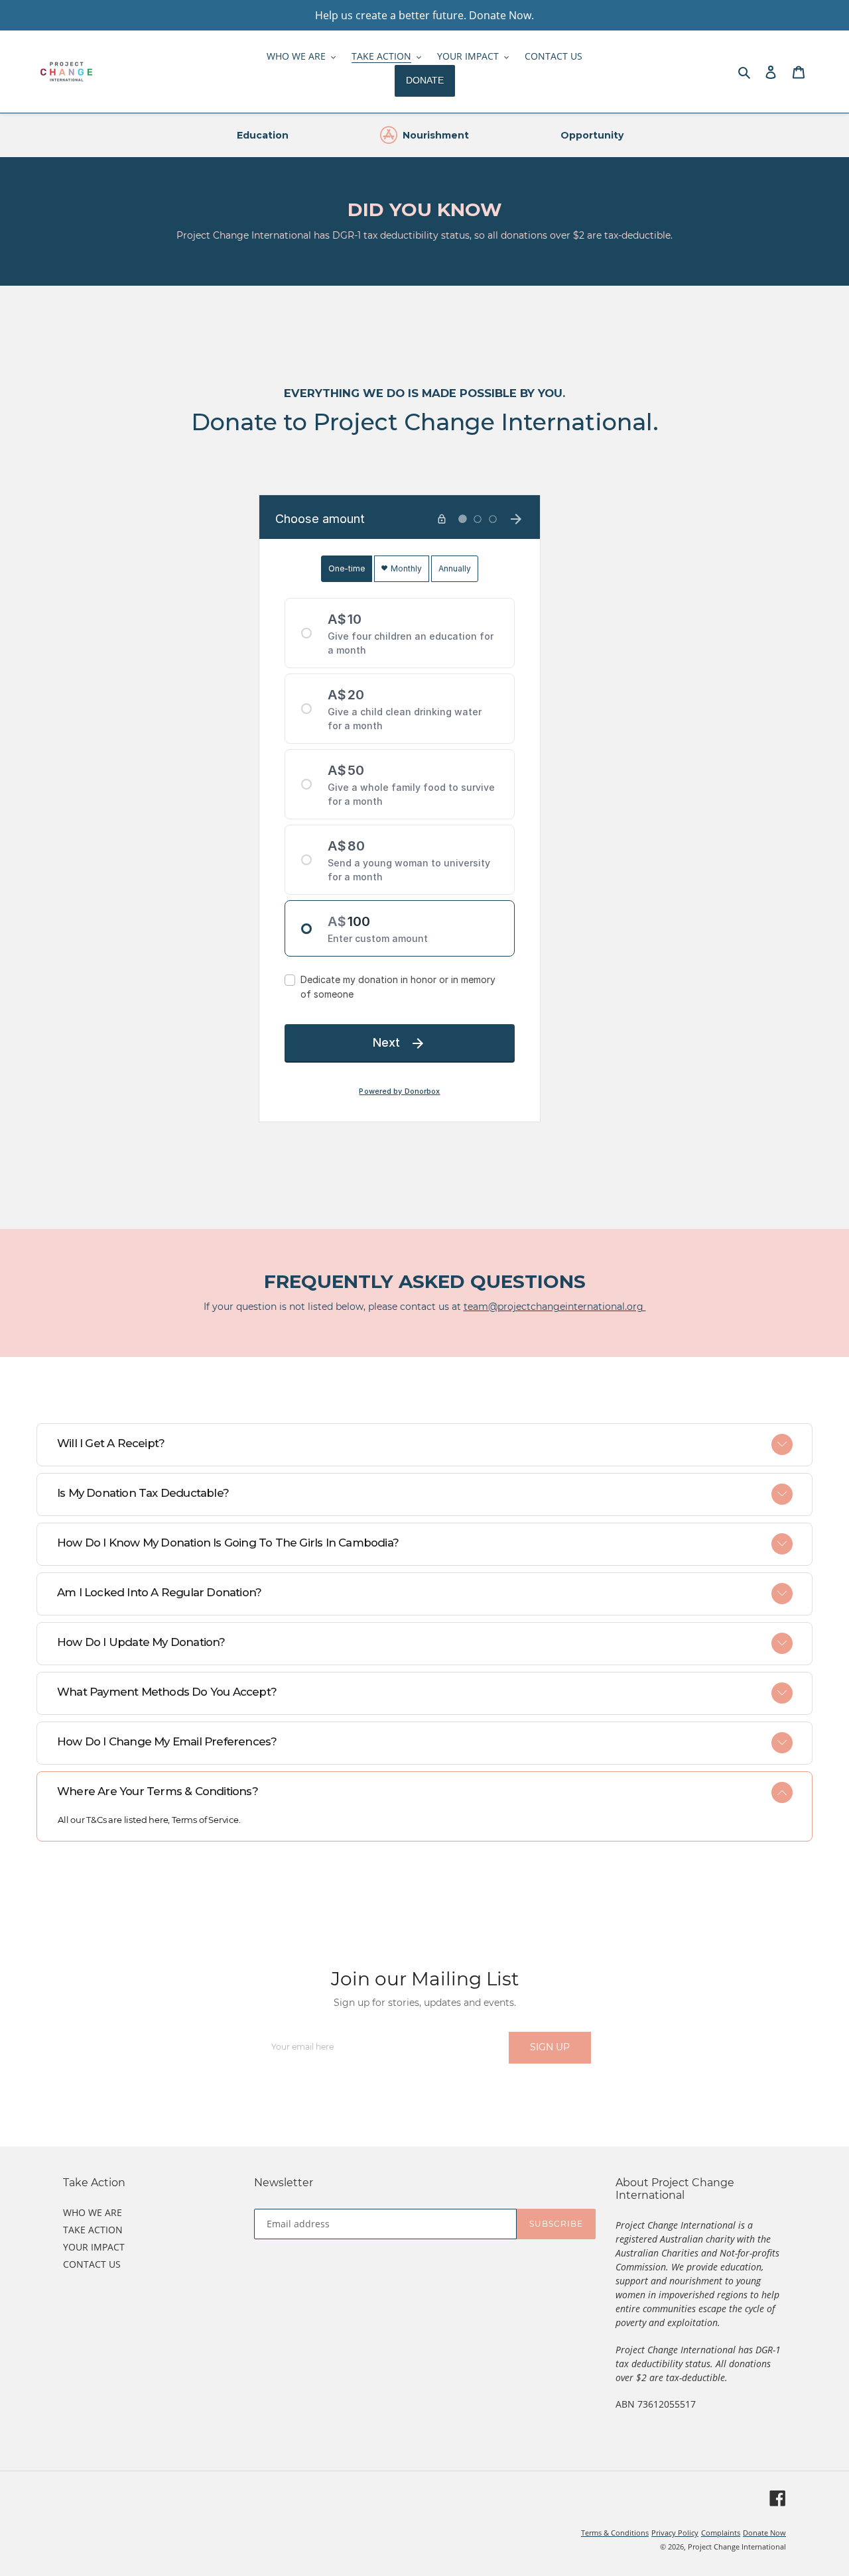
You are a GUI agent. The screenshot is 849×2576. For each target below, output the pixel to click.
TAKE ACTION (93, 2230)
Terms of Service (205, 1820)
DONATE (425, 80)
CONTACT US (92, 2264)
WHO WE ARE (93, 2212)
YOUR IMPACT (94, 2247)
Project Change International (737, 2547)
